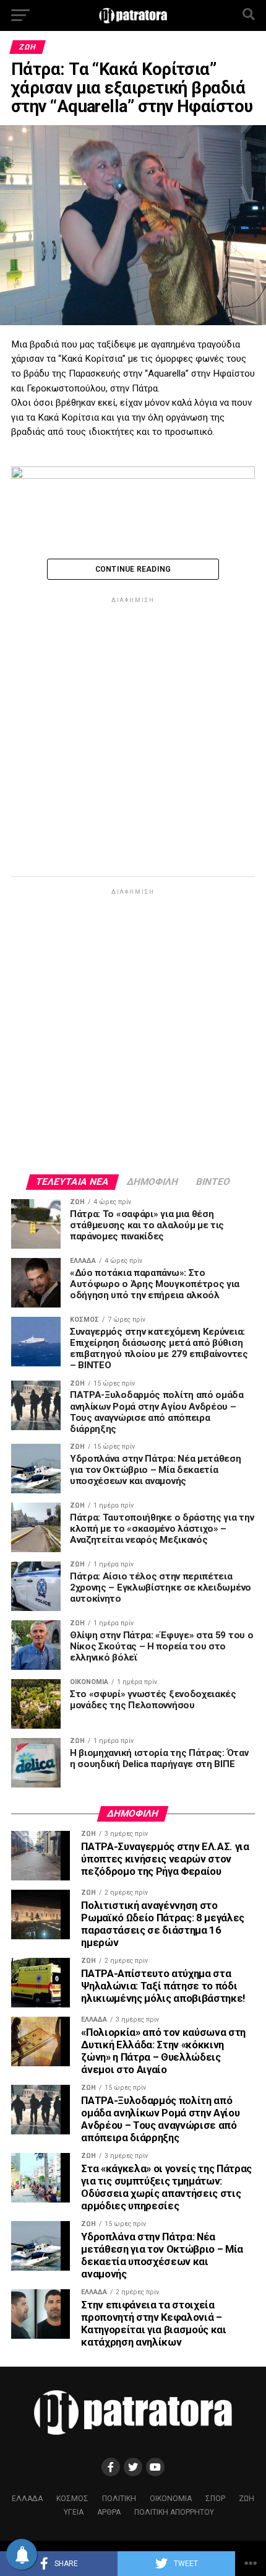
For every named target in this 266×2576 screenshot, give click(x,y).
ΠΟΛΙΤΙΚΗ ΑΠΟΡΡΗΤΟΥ (174, 2512)
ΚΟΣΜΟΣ (72, 2499)
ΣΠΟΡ (215, 2499)
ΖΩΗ (247, 2499)
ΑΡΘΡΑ (109, 2512)
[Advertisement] (133, 739)
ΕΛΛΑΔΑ (27, 2499)
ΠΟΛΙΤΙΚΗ (119, 2499)
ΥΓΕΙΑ (74, 2512)
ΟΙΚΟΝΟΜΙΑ (171, 2499)
